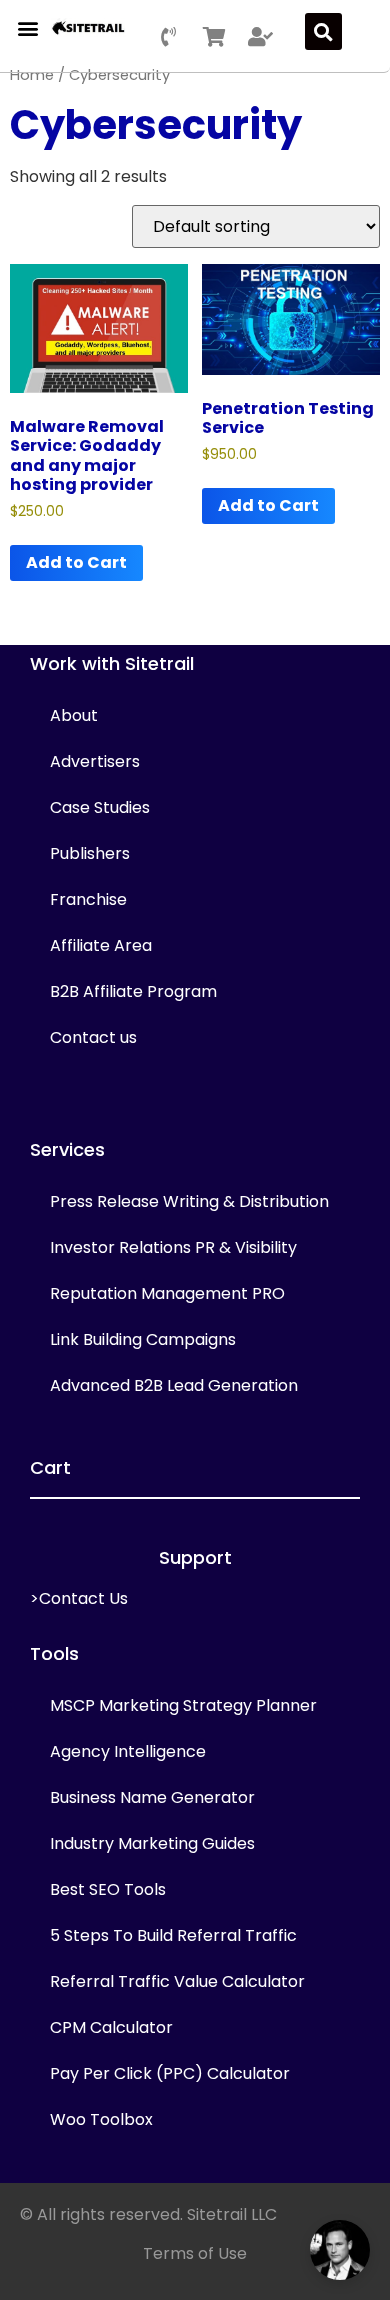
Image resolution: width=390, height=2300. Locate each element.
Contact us (93, 1037)
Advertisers (95, 761)
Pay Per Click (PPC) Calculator (170, 2073)
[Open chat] (340, 2250)
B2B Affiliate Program (133, 991)
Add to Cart (76, 562)
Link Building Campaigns (143, 1339)
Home (32, 75)
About (74, 715)
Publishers (90, 853)
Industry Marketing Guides (152, 1843)
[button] (27, 27)
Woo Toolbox (101, 2119)
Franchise (88, 899)
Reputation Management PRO (167, 1293)
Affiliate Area (101, 945)
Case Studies (100, 807)
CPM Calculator (111, 2027)
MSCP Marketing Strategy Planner (183, 1705)
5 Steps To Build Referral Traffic (173, 1935)
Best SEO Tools (108, 1889)
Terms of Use (195, 2253)
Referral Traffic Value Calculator (177, 1981)
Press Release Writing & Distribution (189, 1201)
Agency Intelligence (128, 1751)
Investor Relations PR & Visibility (173, 1247)
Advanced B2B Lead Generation (174, 1385)
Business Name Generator (152, 1797)
